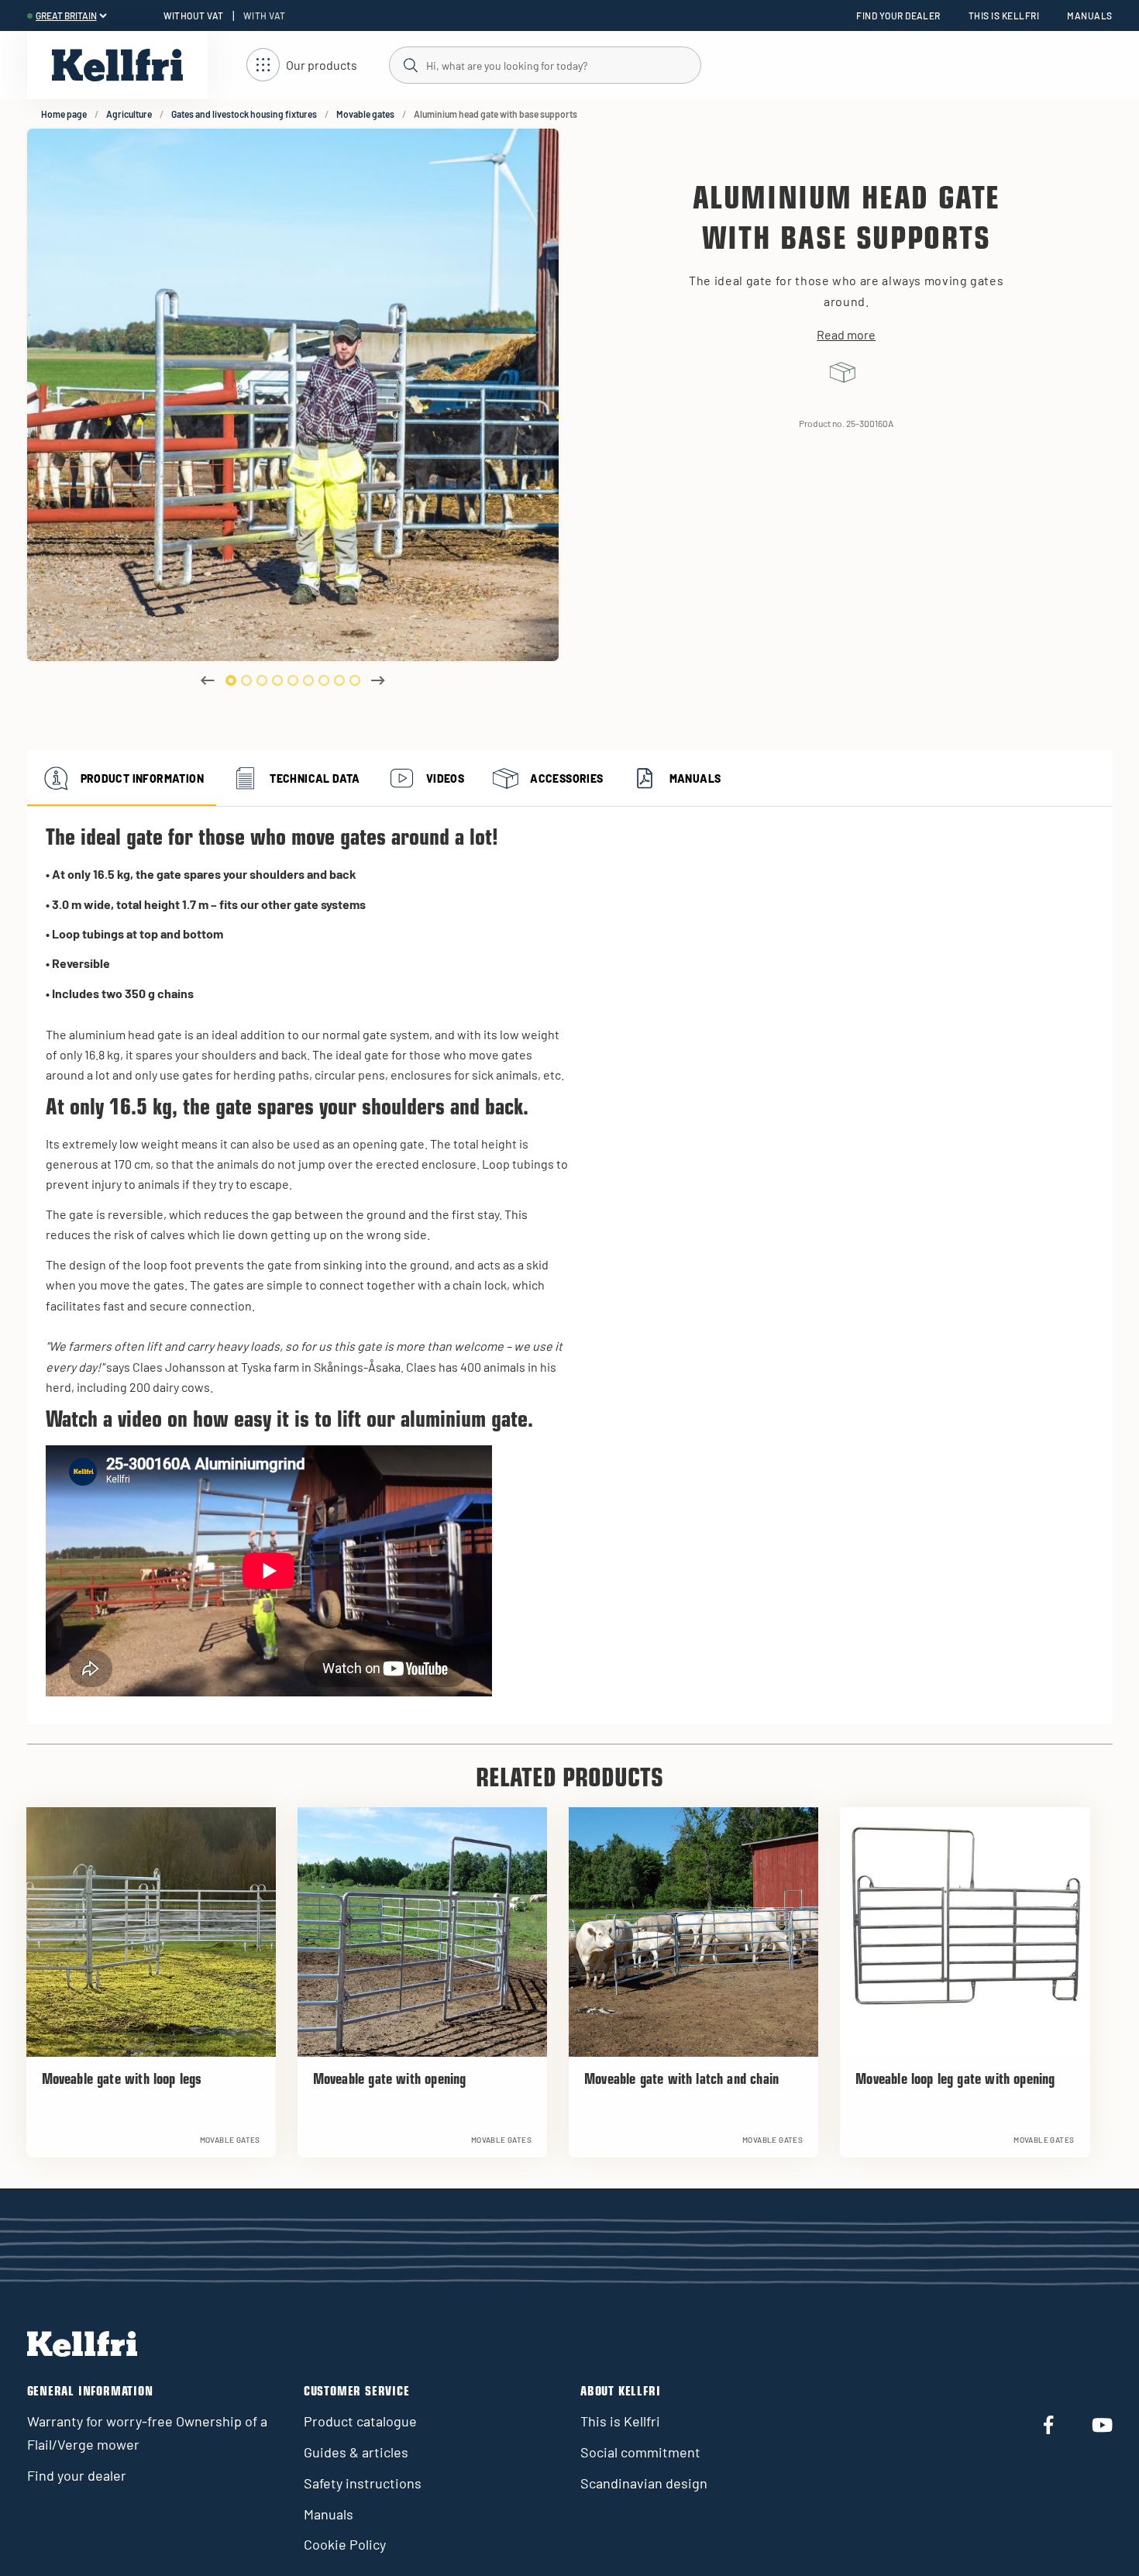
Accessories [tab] (566, 778)
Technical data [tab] (315, 778)
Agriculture (129, 114)
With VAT (265, 15)
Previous (208, 680)
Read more (846, 335)
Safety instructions (363, 2483)
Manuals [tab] (695, 778)
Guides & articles (356, 2452)
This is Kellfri (1004, 15)
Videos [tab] (445, 778)
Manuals (1089, 15)
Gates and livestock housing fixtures (244, 114)
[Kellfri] (117, 65)
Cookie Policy (345, 2544)
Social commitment (640, 2452)
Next (378, 680)
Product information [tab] (143, 778)
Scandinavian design (644, 2483)
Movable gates (365, 114)
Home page (64, 114)
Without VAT (194, 15)
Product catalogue (360, 2421)
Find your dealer (898, 15)
